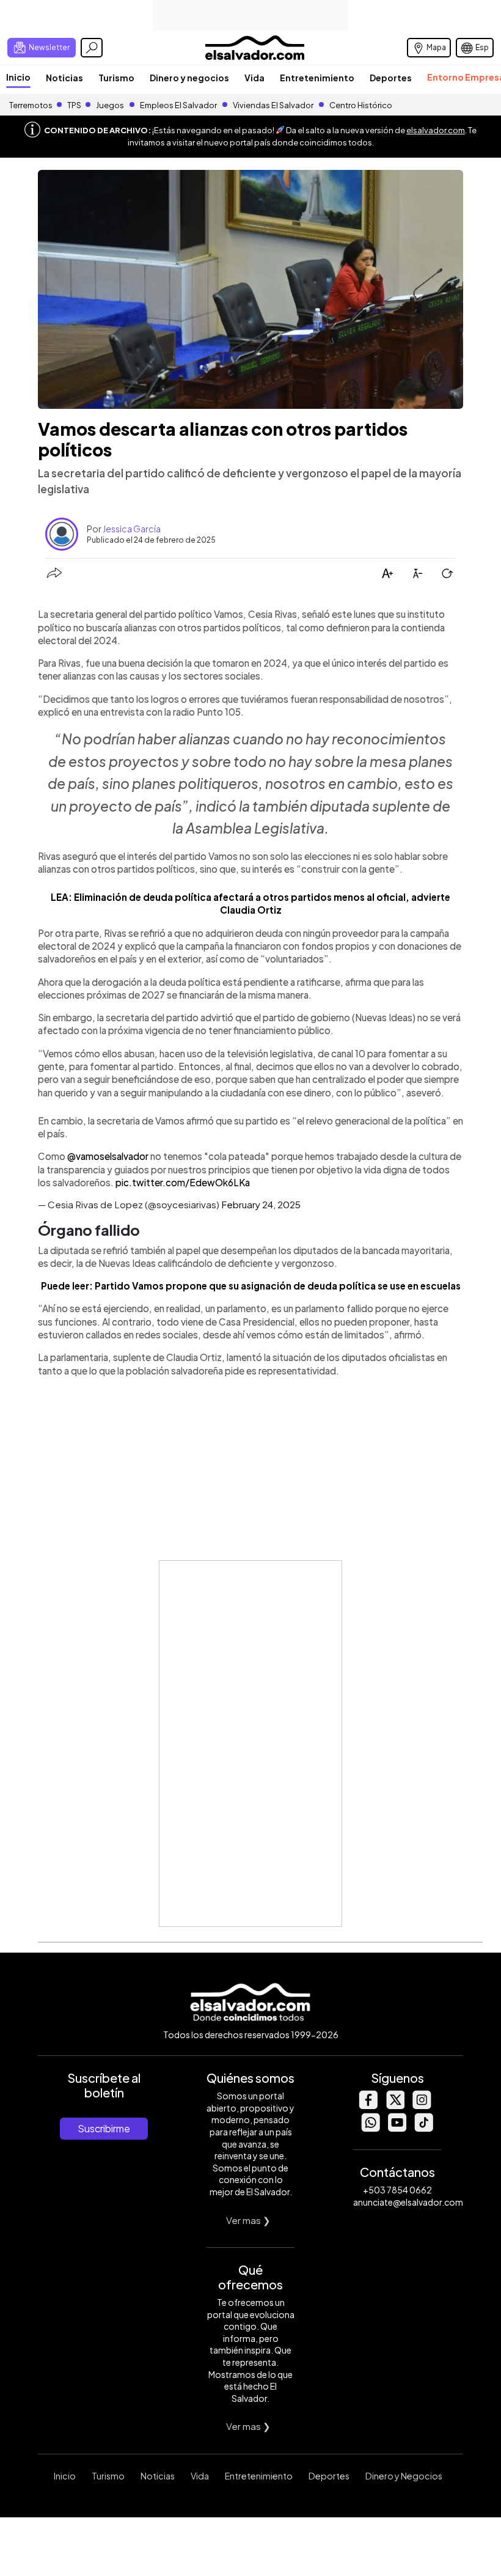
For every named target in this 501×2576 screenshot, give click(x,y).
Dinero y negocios (189, 78)
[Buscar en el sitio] (92, 48)
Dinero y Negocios (404, 2476)
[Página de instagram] (422, 2106)
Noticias (64, 78)
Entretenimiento (317, 78)
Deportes (391, 78)
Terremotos (31, 105)
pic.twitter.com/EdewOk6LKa (183, 1182)
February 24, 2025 (261, 1204)
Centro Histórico (361, 105)
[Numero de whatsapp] (370, 2128)
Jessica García (132, 529)
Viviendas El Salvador (273, 105)
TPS (74, 105)
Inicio (18, 77)
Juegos (110, 105)
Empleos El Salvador (178, 105)
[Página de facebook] (368, 2106)
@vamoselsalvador (108, 1156)
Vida (254, 78)
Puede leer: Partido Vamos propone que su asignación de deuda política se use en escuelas (251, 1286)
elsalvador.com (436, 130)
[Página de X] (395, 2106)
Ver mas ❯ (248, 2220)
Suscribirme (104, 2128)
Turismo (116, 78)
